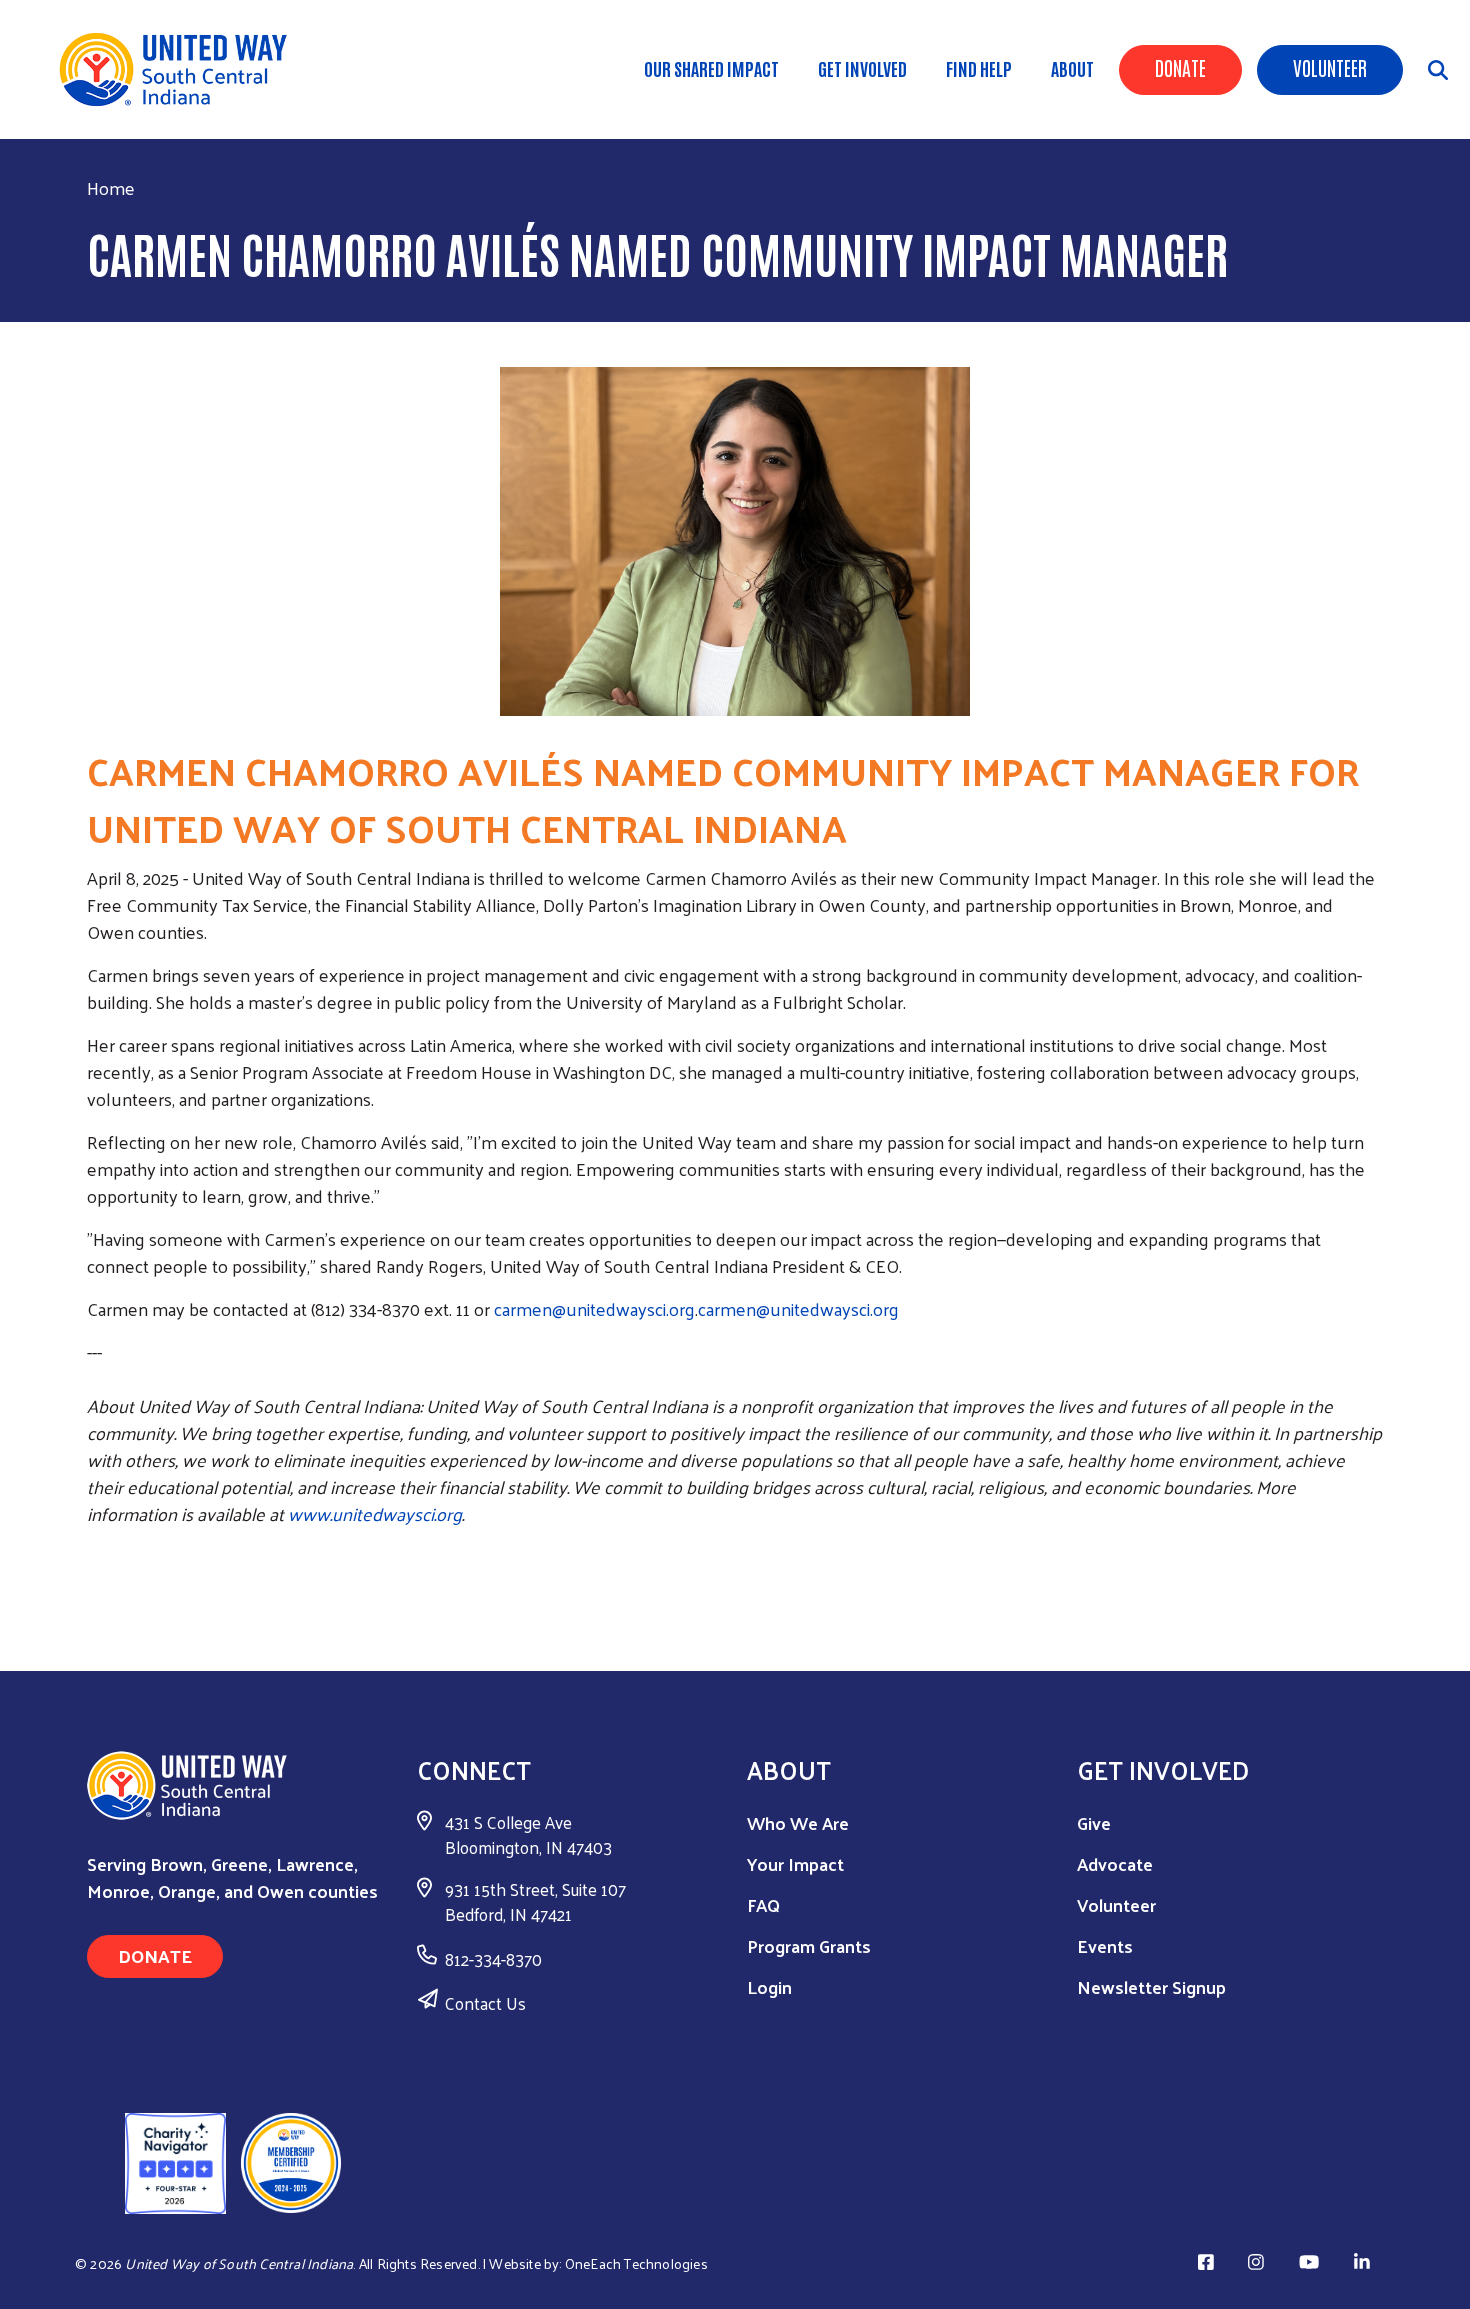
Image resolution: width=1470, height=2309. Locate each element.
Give (1094, 1822)
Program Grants (809, 1945)
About (1072, 68)
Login (769, 1986)
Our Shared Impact (711, 68)
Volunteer (1330, 67)
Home (111, 187)
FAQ (763, 1904)
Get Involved (862, 68)
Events (1105, 1945)
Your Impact (795, 1863)
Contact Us (485, 2003)
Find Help (979, 68)
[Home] (180, 69)
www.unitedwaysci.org (375, 1513)
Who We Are (798, 1822)
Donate (1180, 67)
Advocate (1115, 1863)
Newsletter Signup (1151, 1986)
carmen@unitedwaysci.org (594, 1308)
